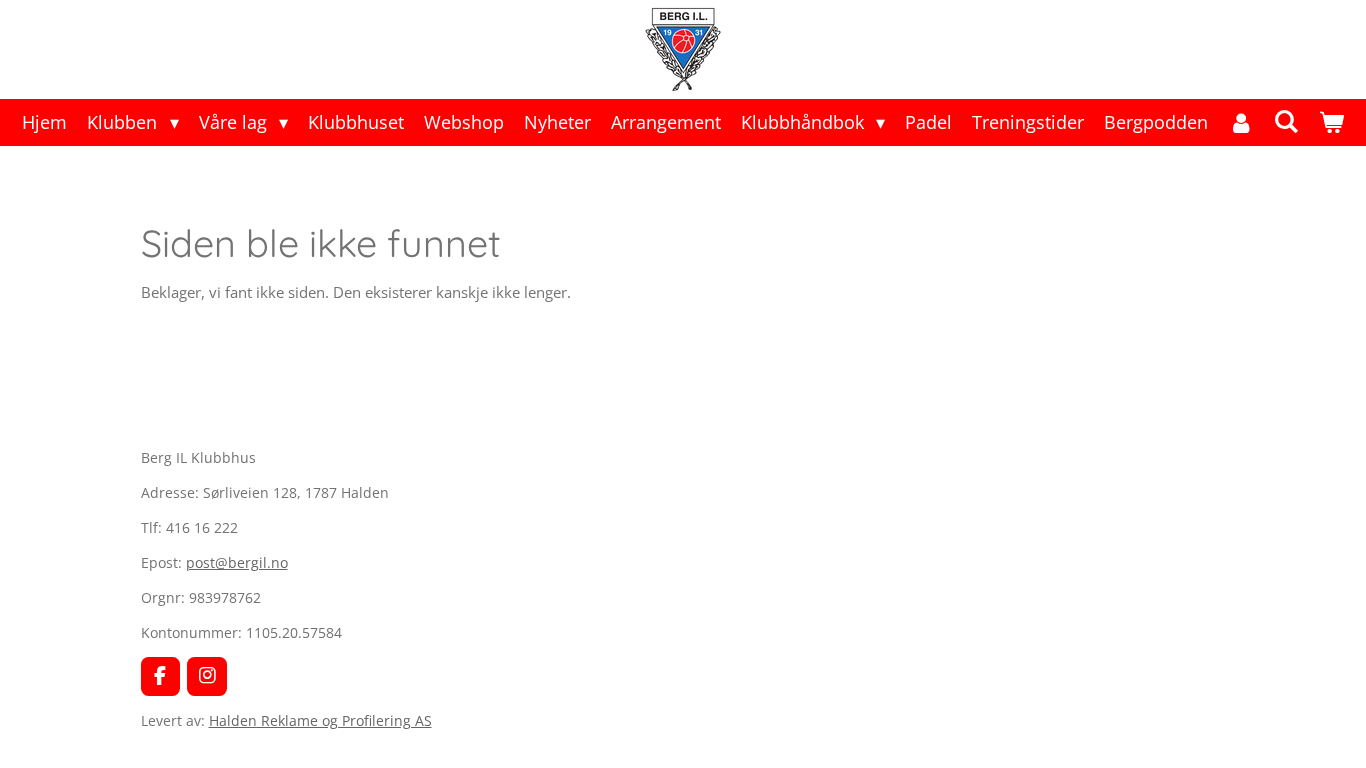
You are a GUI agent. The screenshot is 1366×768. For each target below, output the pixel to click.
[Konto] (1240, 122)
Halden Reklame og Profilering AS (320, 720)
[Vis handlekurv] (1330, 122)
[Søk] (1285, 121)
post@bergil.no (237, 562)
